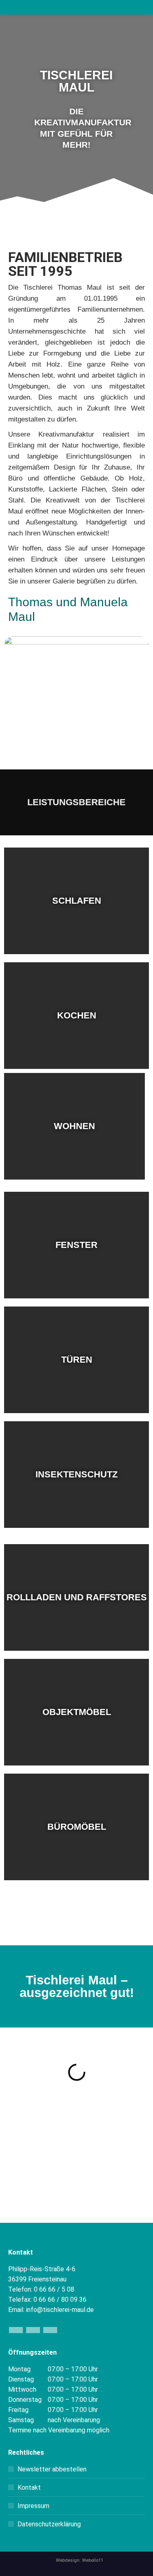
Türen (77, 1360)
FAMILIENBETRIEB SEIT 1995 (65, 264)
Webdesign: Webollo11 (80, 2560)
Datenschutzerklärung (49, 2524)
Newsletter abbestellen (52, 2469)
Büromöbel (77, 1827)
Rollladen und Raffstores (77, 1597)
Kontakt (29, 2488)
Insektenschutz (76, 1474)
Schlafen (77, 901)
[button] (8, 113)
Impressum (33, 2506)
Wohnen (74, 1126)
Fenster (76, 1245)
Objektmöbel (77, 1712)
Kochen (77, 1015)
